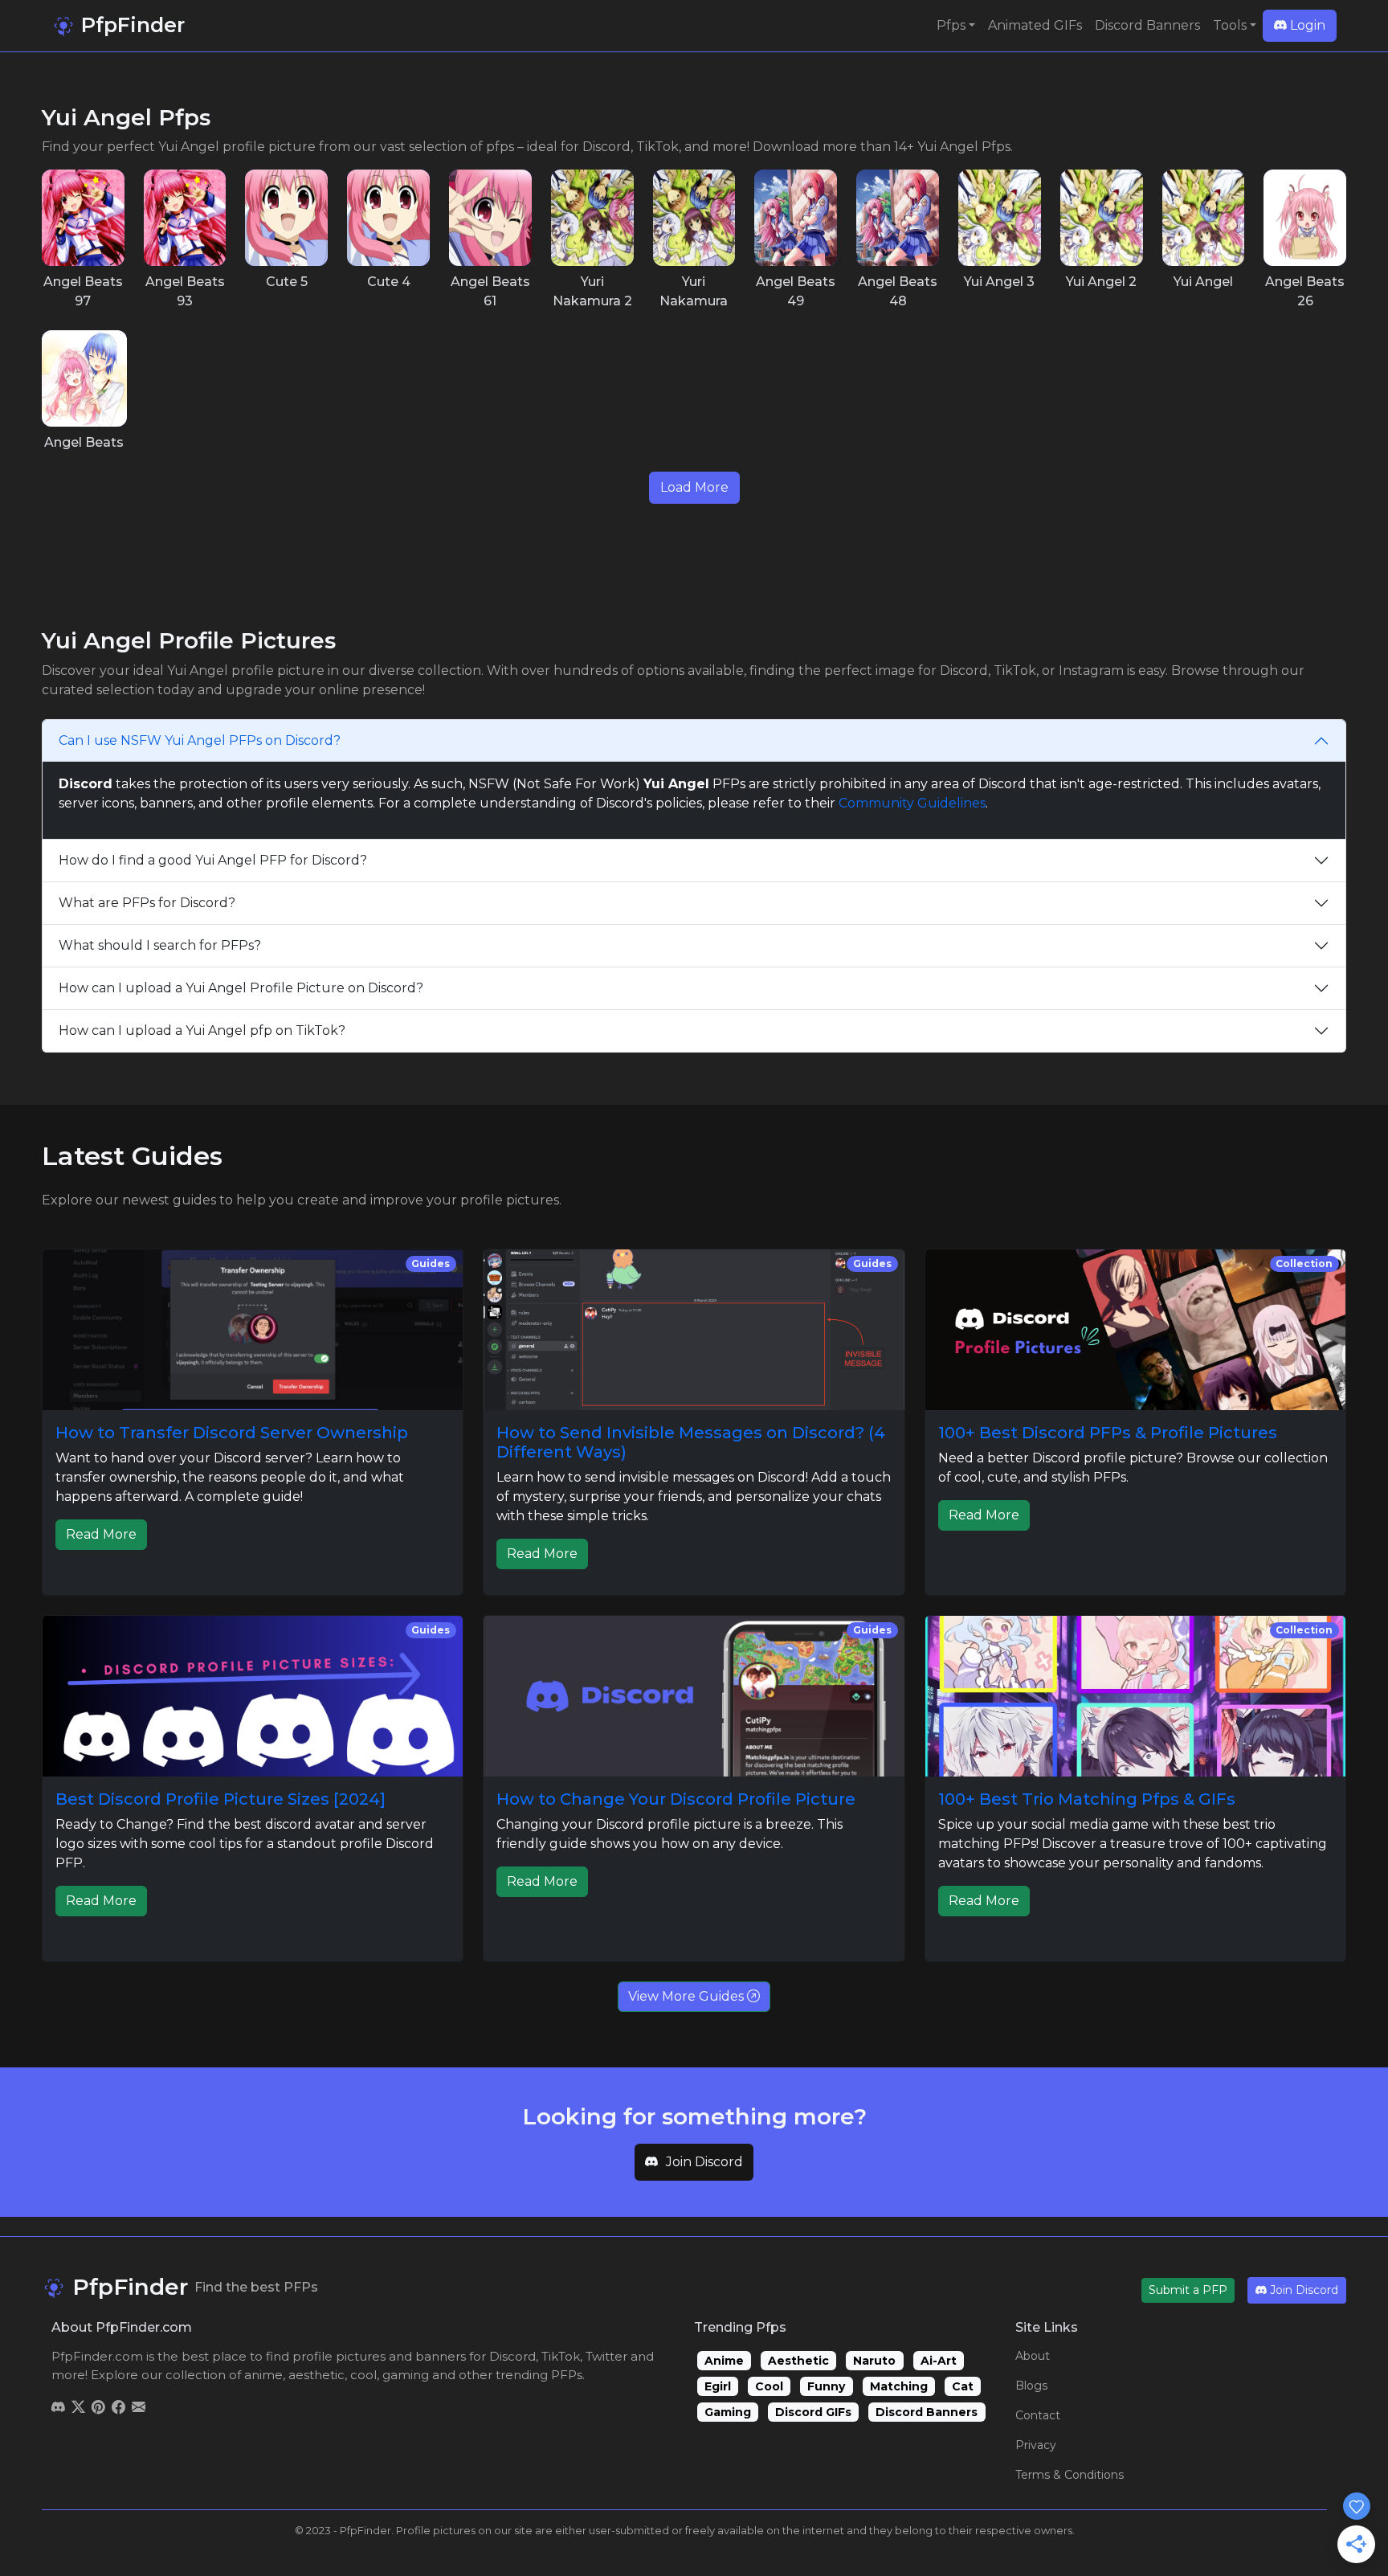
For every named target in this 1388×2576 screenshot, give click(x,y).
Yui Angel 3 (999, 282)
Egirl (718, 2386)
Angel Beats (84, 442)
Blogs (1031, 2386)
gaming (406, 2375)
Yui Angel (1203, 282)
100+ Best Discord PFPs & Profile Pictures (1108, 1433)
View (83, 217)
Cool (769, 2386)
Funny (826, 2386)
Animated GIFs (1035, 25)
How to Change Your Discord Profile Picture (676, 1799)
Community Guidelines (912, 803)
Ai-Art (939, 2361)
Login (1306, 25)
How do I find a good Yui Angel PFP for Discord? (213, 860)
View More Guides (688, 1996)
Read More (101, 1534)
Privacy (1036, 2445)
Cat (963, 2386)
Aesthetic (798, 2361)
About (1033, 2356)
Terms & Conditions (1070, 2475)
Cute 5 (287, 282)
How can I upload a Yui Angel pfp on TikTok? (202, 1030)
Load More (694, 487)
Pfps (951, 25)
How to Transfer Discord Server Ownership (232, 1433)
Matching (899, 2386)
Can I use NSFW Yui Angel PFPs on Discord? (200, 740)
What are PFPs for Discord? (147, 903)
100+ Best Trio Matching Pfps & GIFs (1087, 1799)
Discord (512, 2356)
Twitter (606, 2356)
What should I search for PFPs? (160, 945)
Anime (724, 2361)
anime (263, 2375)
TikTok (561, 2356)
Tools (1230, 25)
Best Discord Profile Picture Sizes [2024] (220, 1799)
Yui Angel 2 (1101, 282)
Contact (1038, 2415)
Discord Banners (1147, 25)
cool (363, 2375)
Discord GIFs (813, 2412)
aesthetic (316, 2375)
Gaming (728, 2412)
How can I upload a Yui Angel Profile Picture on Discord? (241, 988)
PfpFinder (130, 25)
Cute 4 (389, 282)
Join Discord (704, 2162)
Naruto (874, 2361)
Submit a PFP (1188, 2290)
